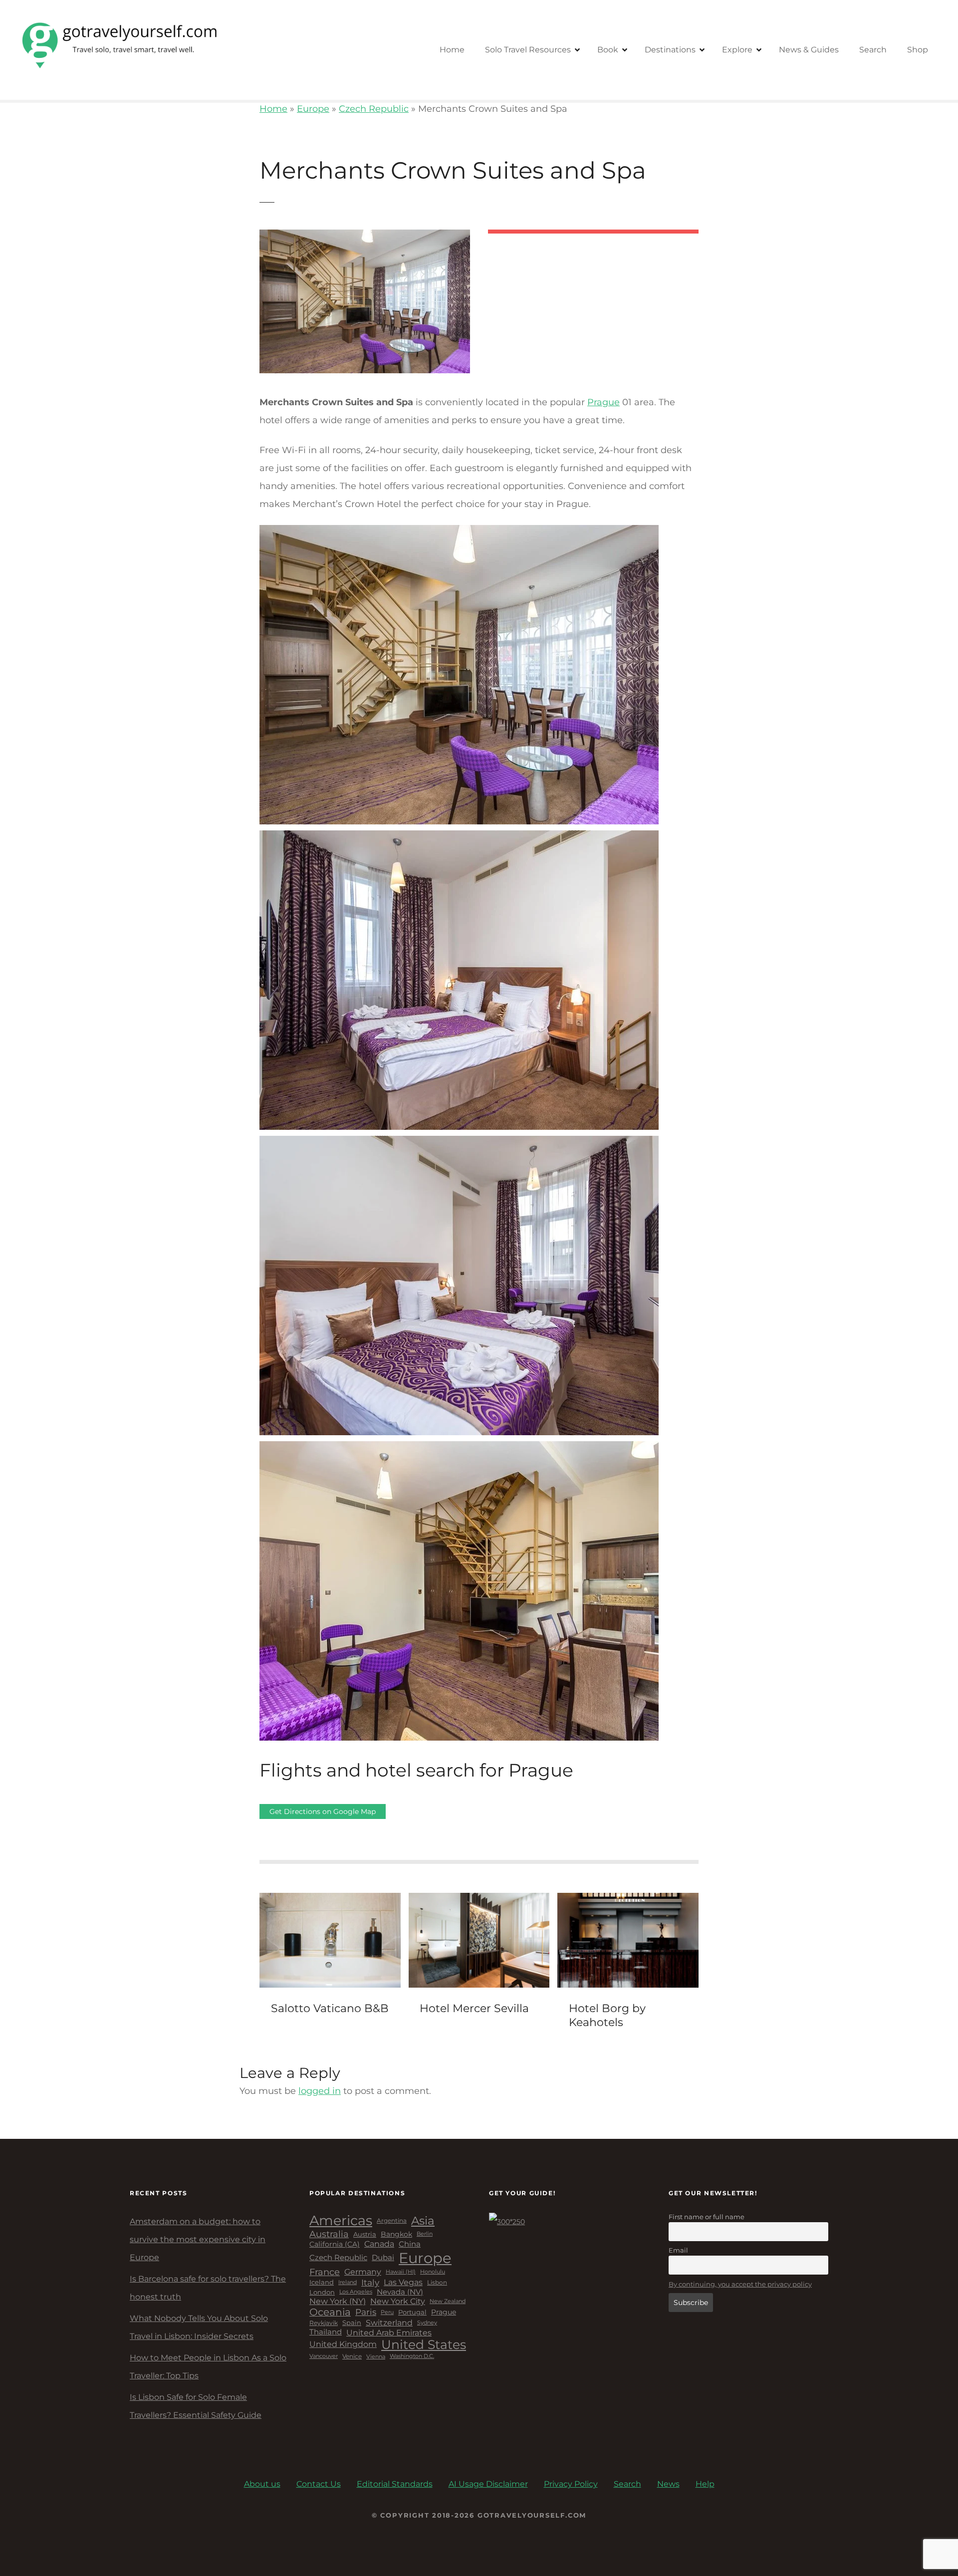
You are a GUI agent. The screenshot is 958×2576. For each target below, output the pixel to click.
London (322, 2292)
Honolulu (433, 2272)
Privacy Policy (571, 2484)
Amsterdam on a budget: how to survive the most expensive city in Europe (198, 2239)
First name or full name (707, 2217)
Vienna (376, 2357)
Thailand (326, 2332)
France (325, 2272)
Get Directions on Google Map (323, 1811)
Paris (366, 2312)
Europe (313, 109)
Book (608, 50)
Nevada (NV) (400, 2292)
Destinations (670, 50)
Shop (918, 50)
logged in (320, 2091)
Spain (352, 2323)
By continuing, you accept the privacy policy (740, 2284)
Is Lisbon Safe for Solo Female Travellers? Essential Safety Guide (196, 2406)
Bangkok (396, 2234)
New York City (398, 2301)
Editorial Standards (395, 2484)
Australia (329, 2234)
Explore (737, 50)
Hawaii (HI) (401, 2272)
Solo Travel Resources (528, 50)
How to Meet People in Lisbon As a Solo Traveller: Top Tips (208, 2367)
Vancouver (324, 2356)
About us (262, 2484)
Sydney (427, 2323)
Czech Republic (374, 109)
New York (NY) (338, 2301)
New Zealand (448, 2301)
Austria (365, 2234)
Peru (387, 2312)
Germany (363, 2272)
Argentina (392, 2221)
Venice (352, 2356)
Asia (423, 2221)
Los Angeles (356, 2292)
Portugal (412, 2312)
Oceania (330, 2312)
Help (705, 2484)
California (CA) (335, 2244)
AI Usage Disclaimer (488, 2484)
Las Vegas (403, 2282)
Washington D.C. (412, 2356)
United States (424, 2345)
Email (678, 2250)
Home (452, 50)
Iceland (322, 2282)
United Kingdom (343, 2344)
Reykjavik (324, 2323)
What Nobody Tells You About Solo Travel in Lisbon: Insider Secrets (199, 2327)
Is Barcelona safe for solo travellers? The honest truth (208, 2288)
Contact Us (319, 2484)
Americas (341, 2221)
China (410, 2244)
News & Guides (809, 50)
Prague (603, 402)
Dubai (383, 2258)
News (668, 2484)
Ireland (348, 2282)
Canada (379, 2244)
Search (873, 50)
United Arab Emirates (389, 2333)
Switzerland (389, 2323)
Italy (370, 2283)
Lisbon (437, 2283)
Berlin (425, 2234)
